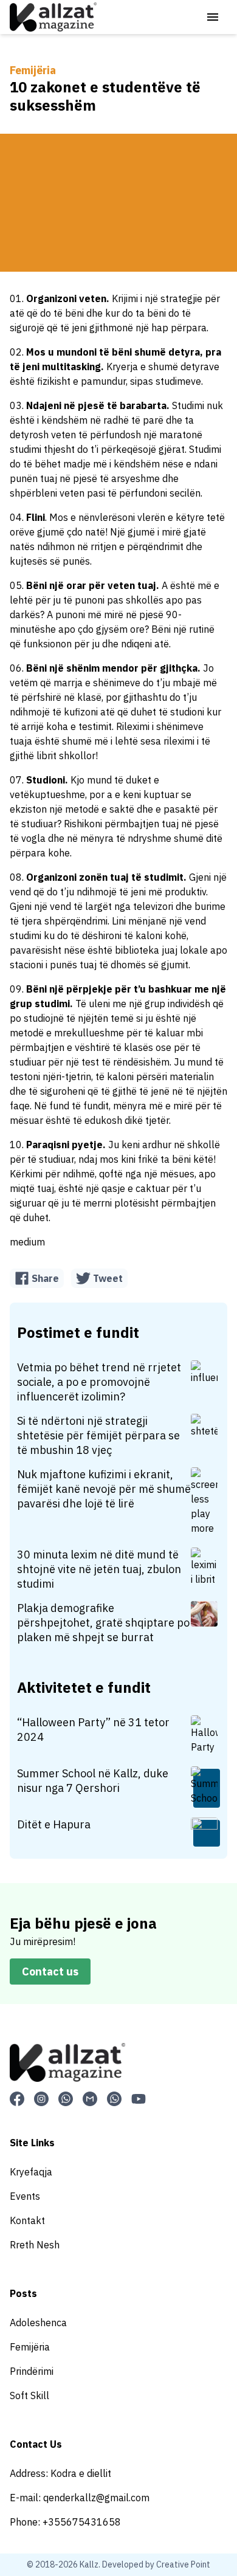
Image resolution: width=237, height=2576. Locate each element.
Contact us (50, 1972)
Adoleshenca (38, 2323)
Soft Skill (29, 2395)
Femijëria (33, 70)
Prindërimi (32, 2371)
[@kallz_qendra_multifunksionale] (41, 2099)
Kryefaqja (31, 2172)
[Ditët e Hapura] (205, 1832)
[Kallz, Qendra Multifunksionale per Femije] (17, 2099)
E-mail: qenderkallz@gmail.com (80, 2498)
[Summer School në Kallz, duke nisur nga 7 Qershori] (205, 1787)
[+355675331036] (114, 2099)
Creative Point (183, 2564)
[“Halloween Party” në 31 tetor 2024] (205, 1736)
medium (27, 1242)
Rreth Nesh (35, 2245)
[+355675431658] (66, 2099)
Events (25, 2196)
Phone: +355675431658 (65, 2522)
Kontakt (27, 2220)
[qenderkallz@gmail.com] (90, 2099)
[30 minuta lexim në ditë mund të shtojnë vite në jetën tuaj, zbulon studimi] (205, 1568)
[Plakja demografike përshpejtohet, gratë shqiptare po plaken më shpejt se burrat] (205, 1615)
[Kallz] (53, 17)
